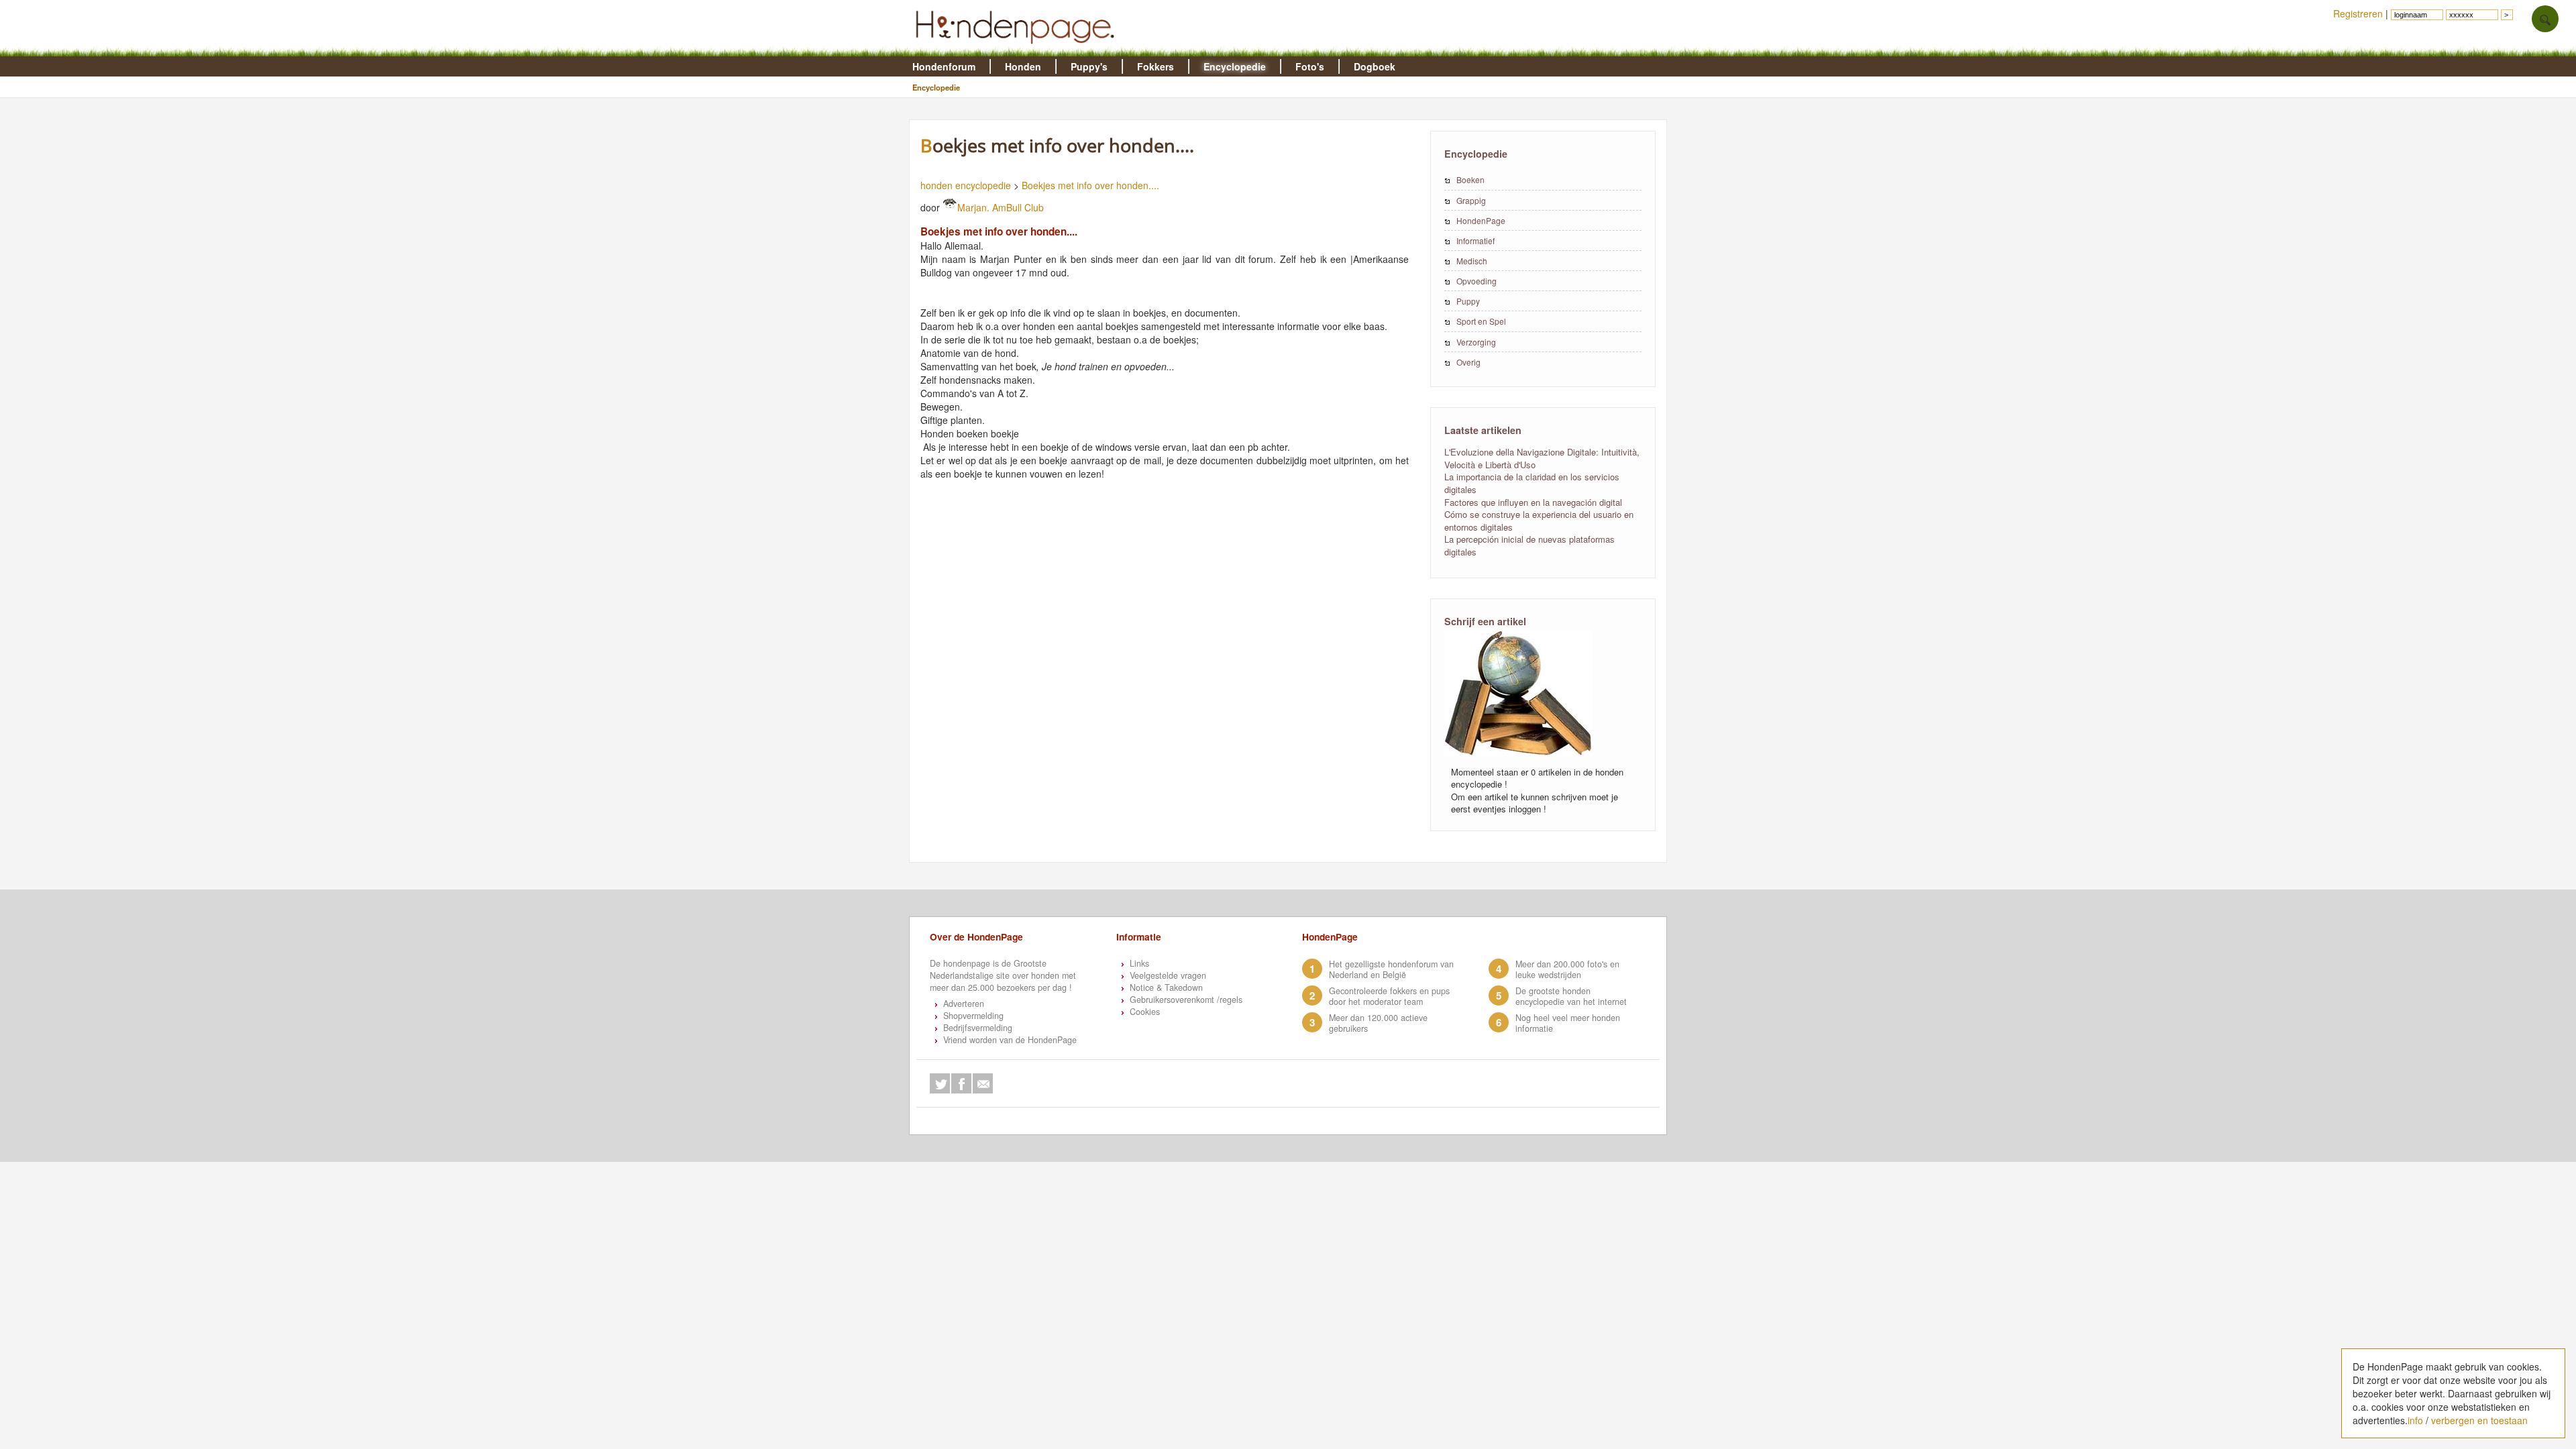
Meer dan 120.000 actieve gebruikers (1378, 1023)
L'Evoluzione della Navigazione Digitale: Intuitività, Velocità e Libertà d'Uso (1542, 458)
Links (1139, 963)
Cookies (1145, 1012)
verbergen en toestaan (2479, 1420)
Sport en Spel (1481, 321)
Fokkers (1156, 66)
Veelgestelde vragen (1168, 975)
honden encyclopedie (966, 185)
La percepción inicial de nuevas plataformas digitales (1529, 545)
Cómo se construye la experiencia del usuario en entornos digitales (1539, 521)
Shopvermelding (973, 1016)
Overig (1468, 362)
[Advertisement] (1171, 542)
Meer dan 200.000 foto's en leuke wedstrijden (1567, 969)
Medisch (1472, 261)
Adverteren (964, 1004)
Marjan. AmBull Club (1001, 207)
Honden (1023, 66)
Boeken (1470, 179)
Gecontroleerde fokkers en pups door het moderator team (1389, 996)
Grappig (1471, 200)
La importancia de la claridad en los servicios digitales (1532, 483)
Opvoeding (1477, 281)
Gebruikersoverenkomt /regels (1186, 1000)
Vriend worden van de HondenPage (1010, 1040)
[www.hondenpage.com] (1018, 50)
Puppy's (1089, 66)
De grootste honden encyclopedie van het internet (1571, 996)
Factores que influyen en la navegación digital (1533, 502)
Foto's (1310, 66)
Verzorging (1476, 342)
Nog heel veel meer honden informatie (1568, 1023)
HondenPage (1481, 220)
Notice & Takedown (1166, 987)
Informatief (1475, 240)
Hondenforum (944, 66)
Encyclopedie (1235, 66)
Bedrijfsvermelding (978, 1028)
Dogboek (1375, 66)
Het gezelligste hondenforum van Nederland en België (1391, 969)
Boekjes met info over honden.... (1090, 185)
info (2415, 1420)
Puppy (1468, 301)
